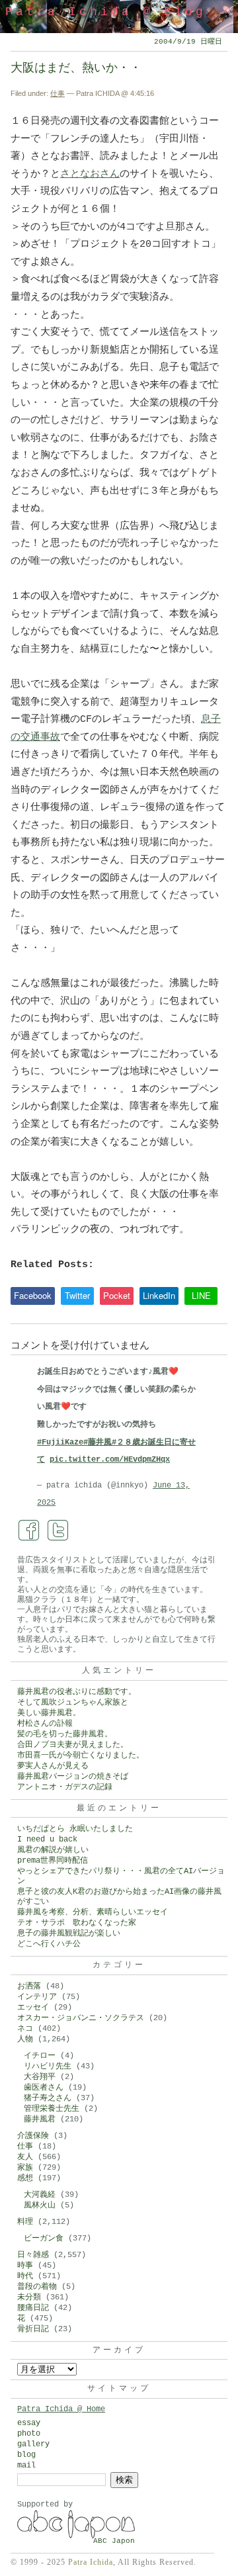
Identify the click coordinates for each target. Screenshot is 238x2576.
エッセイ (33, 2008)
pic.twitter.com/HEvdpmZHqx (110, 1460)
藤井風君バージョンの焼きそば (73, 1777)
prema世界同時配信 (53, 1861)
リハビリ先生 (48, 2066)
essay (29, 2423)
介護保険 (33, 2136)
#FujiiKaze (60, 1443)
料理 (25, 2222)
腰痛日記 (33, 2308)
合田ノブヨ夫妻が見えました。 (73, 1745)
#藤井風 (98, 1443)
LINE (201, 1295)
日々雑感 (33, 2255)
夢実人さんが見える (53, 1766)
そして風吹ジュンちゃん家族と (73, 1703)
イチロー (40, 2056)
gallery (33, 2444)
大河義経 (40, 2195)
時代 (25, 2276)
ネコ (25, 2029)
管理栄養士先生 (52, 2109)
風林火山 (40, 2205)
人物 (25, 2039)
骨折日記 (33, 2329)
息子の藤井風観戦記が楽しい (69, 1933)
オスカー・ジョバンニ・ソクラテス (81, 2018)
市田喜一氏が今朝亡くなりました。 (81, 1755)
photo (29, 2434)
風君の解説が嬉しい (53, 1850)
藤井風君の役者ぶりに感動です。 (77, 1692)
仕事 (58, 93)
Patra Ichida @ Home (61, 2409)
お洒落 (29, 1986)
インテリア (37, 1997)
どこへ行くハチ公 (49, 1944)
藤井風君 (40, 2119)
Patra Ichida (91, 2562)
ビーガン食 (44, 2239)
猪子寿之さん (48, 2098)
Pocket (117, 1295)
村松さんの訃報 (45, 1724)
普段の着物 (37, 2287)
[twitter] (58, 1531)
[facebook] (29, 1531)
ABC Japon (114, 2541)
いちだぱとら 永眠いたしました (75, 1829)
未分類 (29, 2297)
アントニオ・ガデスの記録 (65, 1787)
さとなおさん (90, 174)
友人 (25, 2157)
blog (26, 2455)
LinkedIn (159, 1295)
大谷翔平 (40, 2077)
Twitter (77, 1295)
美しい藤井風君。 (49, 1713)
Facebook (33, 1295)
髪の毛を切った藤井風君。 (65, 1734)
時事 (25, 2266)
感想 (25, 2178)
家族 (25, 2168)
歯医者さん (44, 2088)
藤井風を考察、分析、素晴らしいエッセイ (93, 1912)
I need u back (47, 1840)
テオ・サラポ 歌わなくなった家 (77, 1923)
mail (26, 2465)
